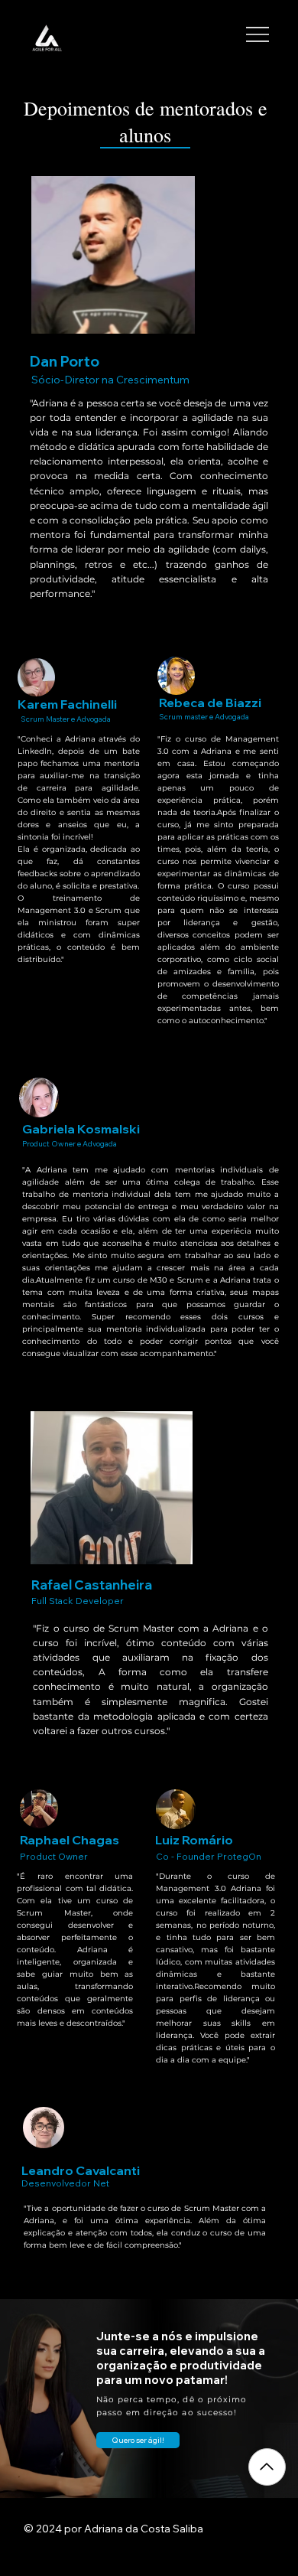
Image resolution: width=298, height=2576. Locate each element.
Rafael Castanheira (92, 1585)
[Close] (267, 2467)
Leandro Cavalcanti (81, 2170)
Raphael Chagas (70, 1840)
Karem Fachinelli (67, 704)
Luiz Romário (194, 1840)
